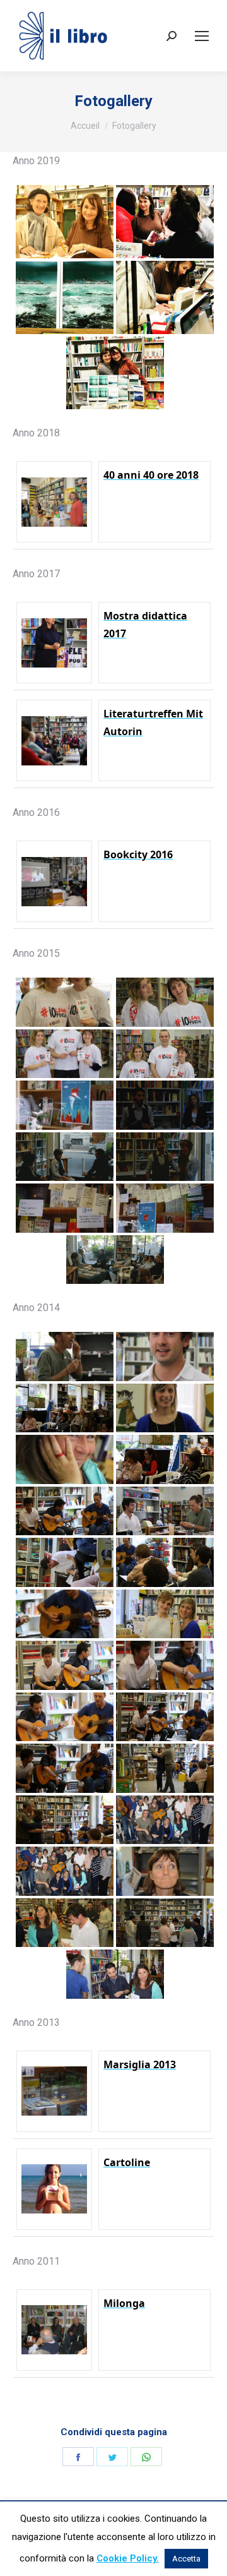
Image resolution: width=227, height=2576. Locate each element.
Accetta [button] (186, 2559)
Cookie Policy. (128, 2558)
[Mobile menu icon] (202, 36)
